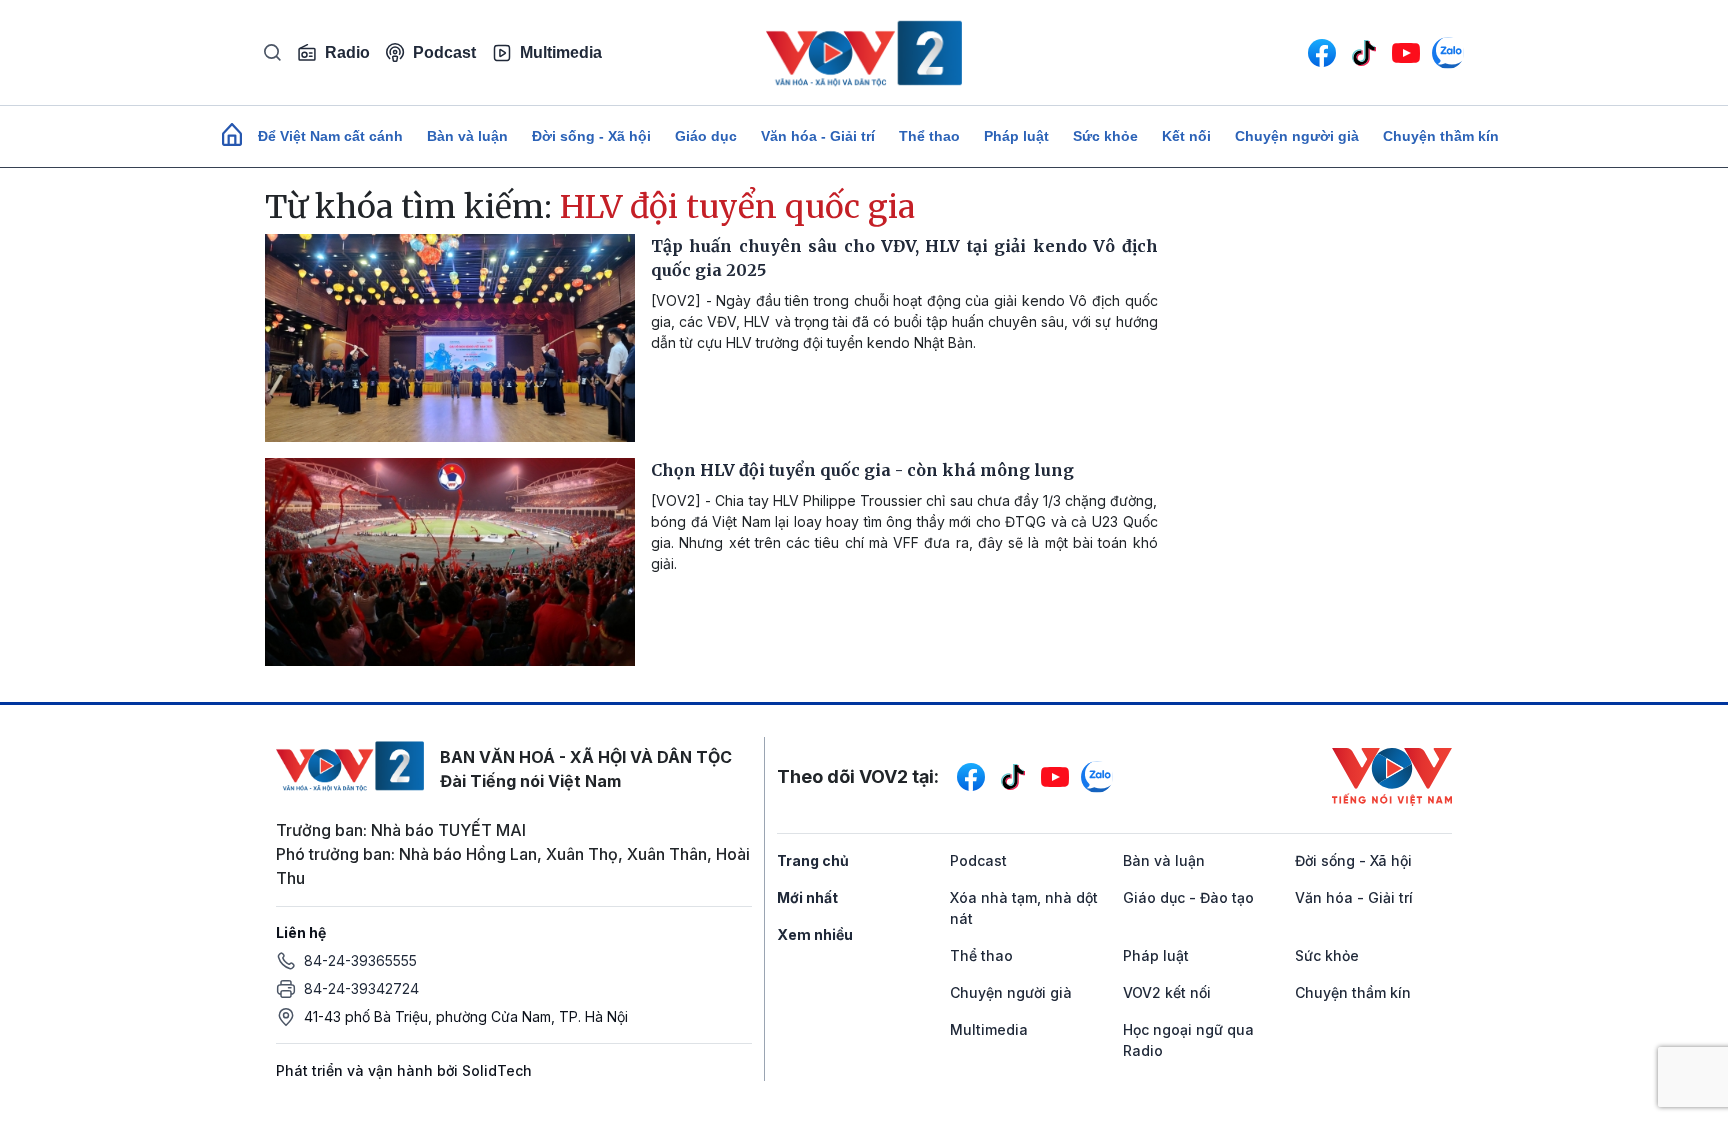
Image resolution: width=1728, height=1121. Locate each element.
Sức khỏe (1105, 136)
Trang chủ (813, 860)
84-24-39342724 (361, 988)
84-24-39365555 (360, 960)
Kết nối (1186, 136)
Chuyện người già (1297, 136)
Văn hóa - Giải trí (818, 136)
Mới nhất (807, 897)
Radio (347, 52)
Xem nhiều (815, 934)
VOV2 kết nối (1167, 992)
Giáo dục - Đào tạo (1188, 897)
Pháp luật (1016, 136)
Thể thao (929, 136)
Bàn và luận (467, 136)
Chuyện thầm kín (1441, 136)
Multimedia (561, 52)
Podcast (444, 52)
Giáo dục (706, 136)
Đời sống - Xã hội (591, 136)
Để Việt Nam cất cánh (330, 136)
